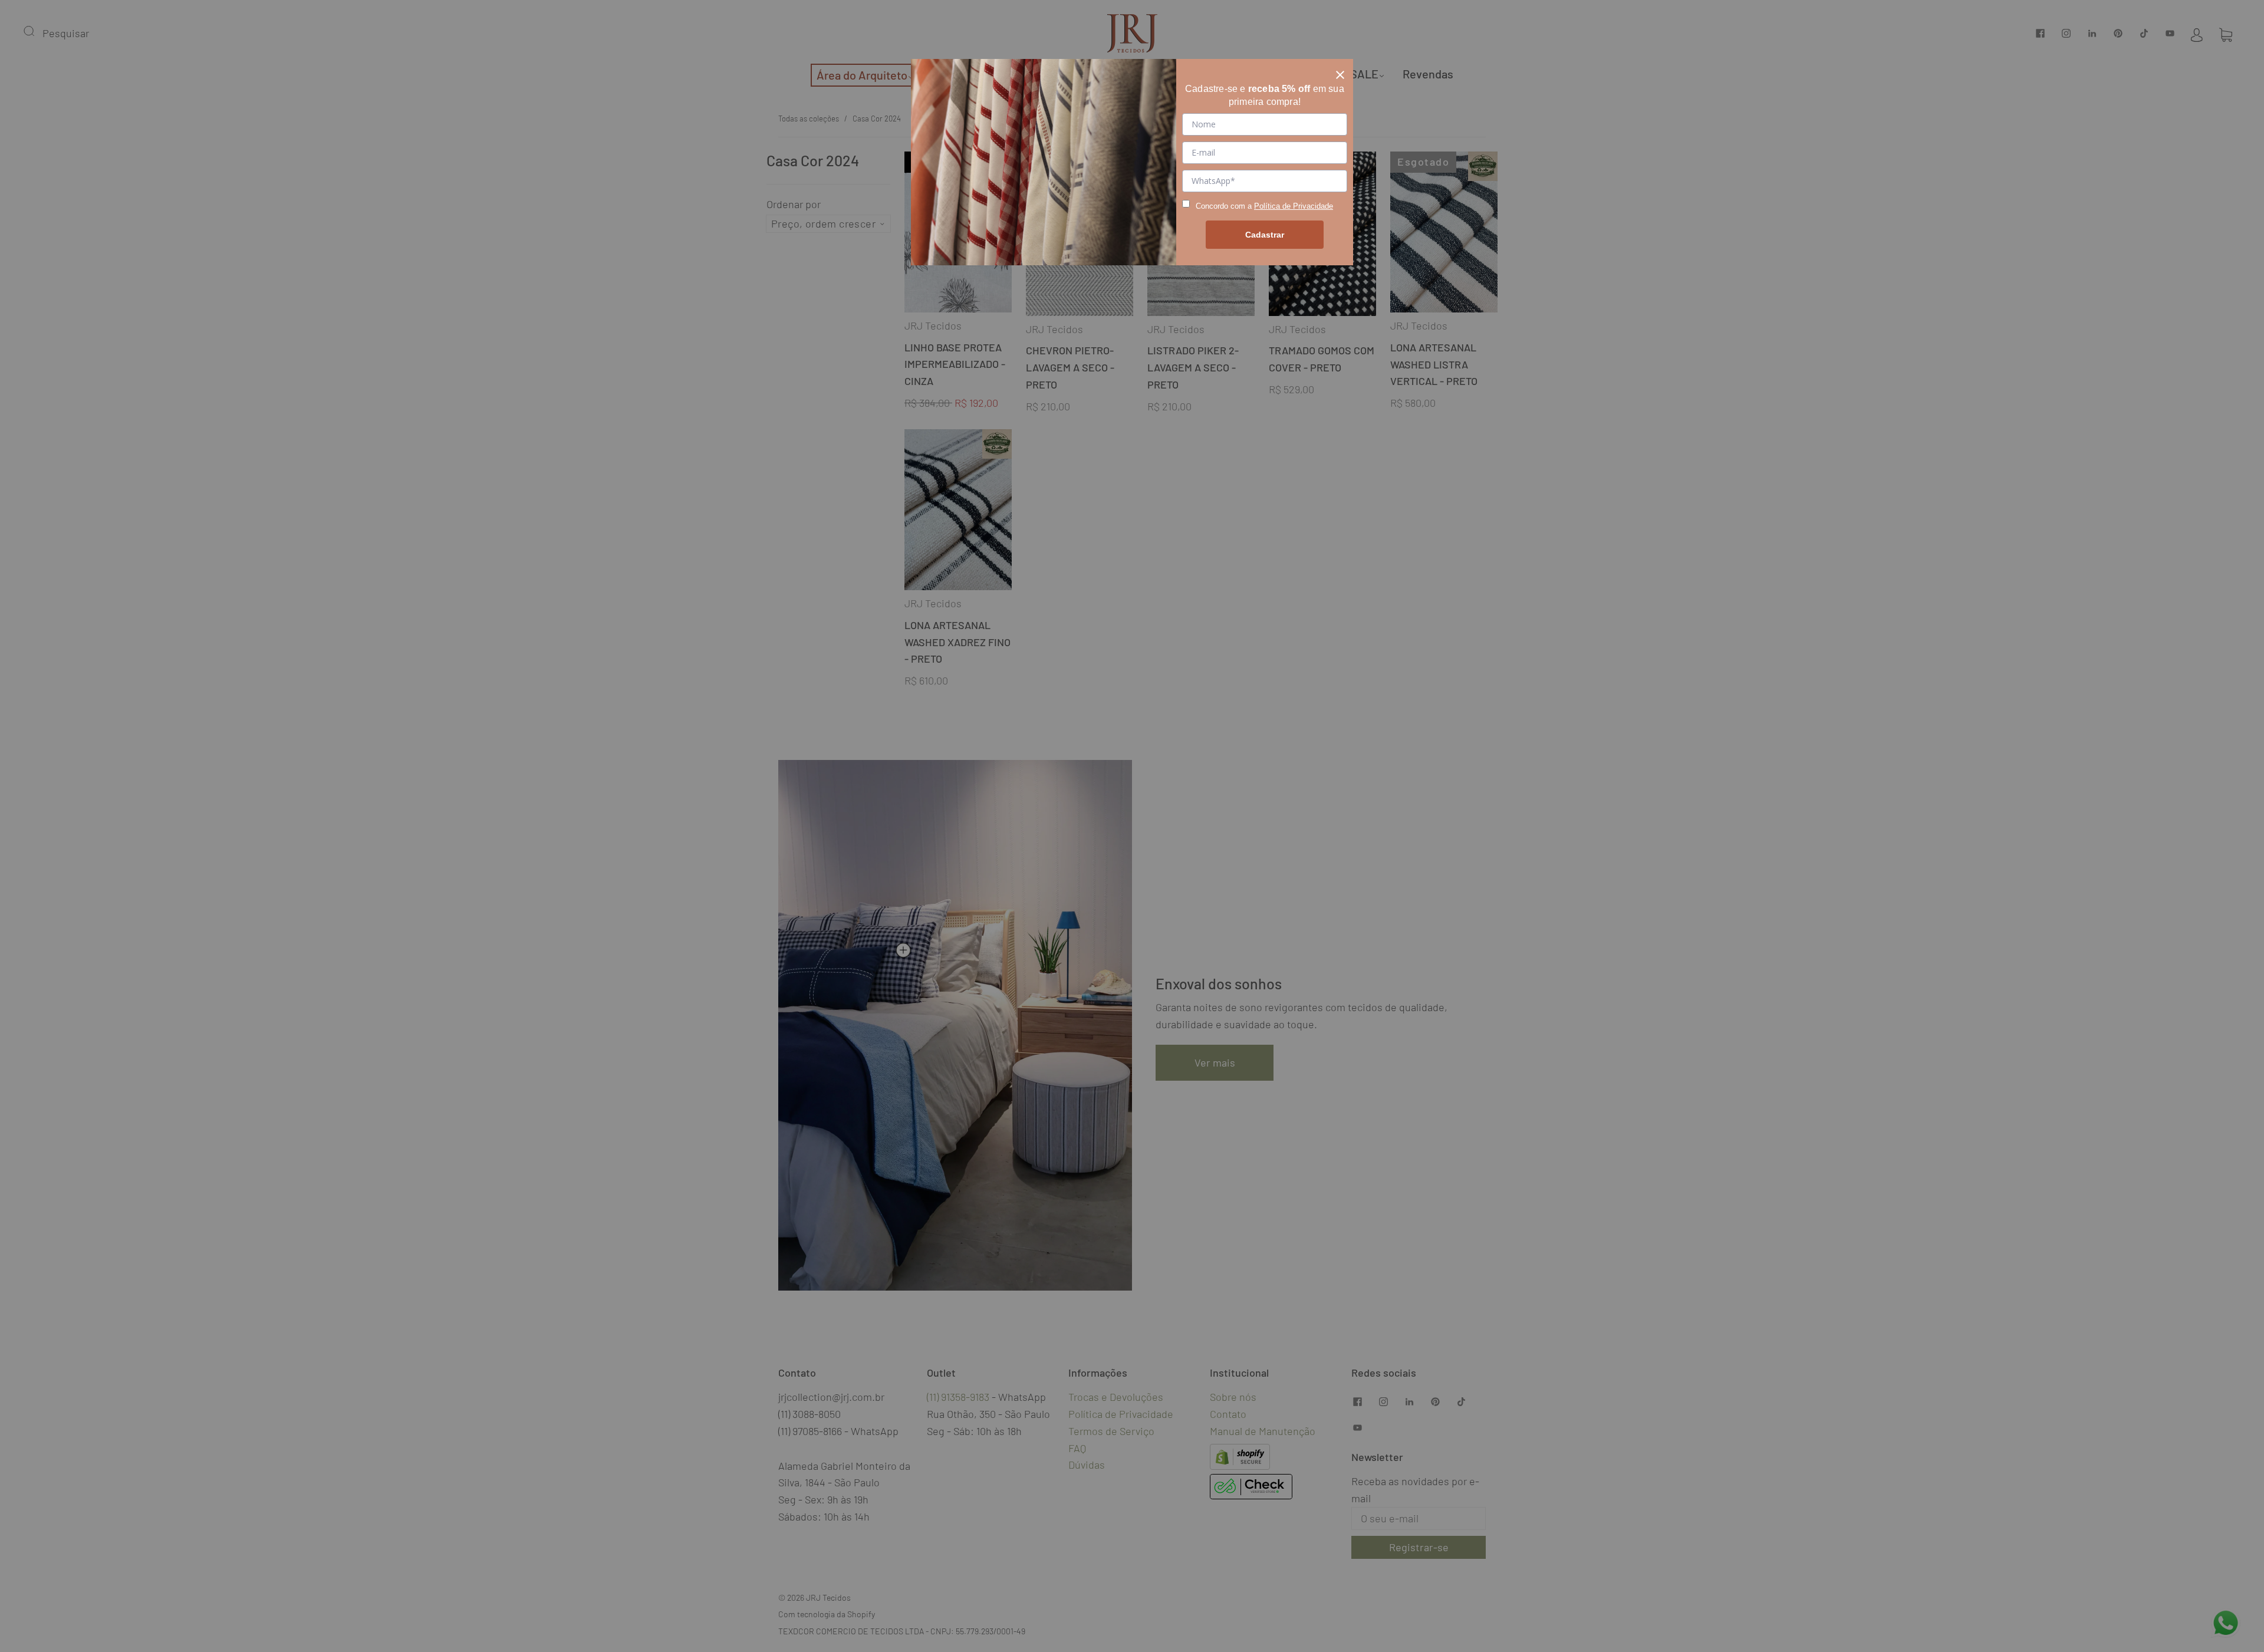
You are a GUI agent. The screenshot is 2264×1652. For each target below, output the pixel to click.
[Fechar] (1340, 72)
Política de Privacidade (1294, 206)
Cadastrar (1265, 235)
